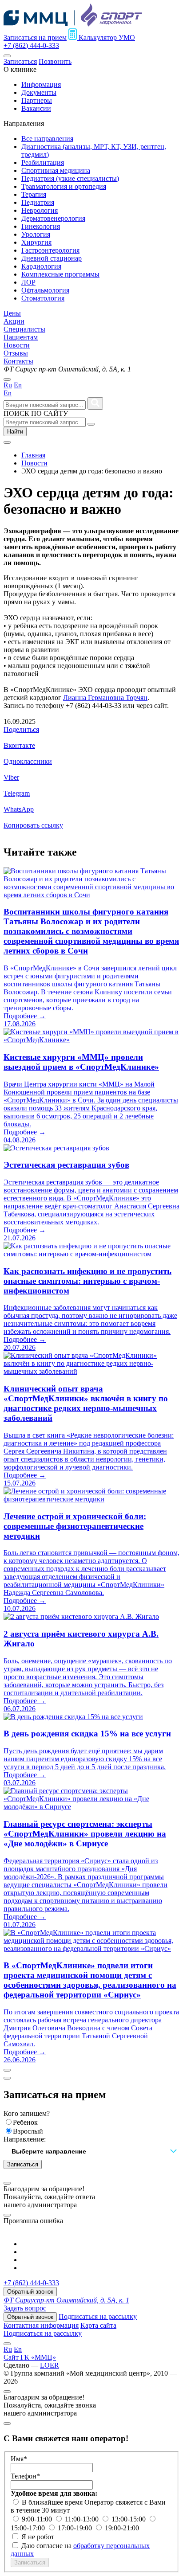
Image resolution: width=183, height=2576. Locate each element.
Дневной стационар (52, 258)
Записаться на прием (35, 37)
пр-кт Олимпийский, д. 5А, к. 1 (66, 2300)
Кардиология (41, 266)
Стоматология (43, 298)
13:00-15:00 (129, 2519)
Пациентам (21, 337)
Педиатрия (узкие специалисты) (70, 178)
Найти (15, 432)
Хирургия (36, 242)
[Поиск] (91, 424)
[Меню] (7, 56)
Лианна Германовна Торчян (105, 698)
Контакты (18, 361)
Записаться (20, 61)
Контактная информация (41, 2325)
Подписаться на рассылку (98, 2316)
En (18, 385)
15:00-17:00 (29, 2528)
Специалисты (24, 329)
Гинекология (41, 226)
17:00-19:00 (76, 2528)
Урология (36, 234)
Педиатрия (38, 202)
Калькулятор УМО (106, 37)
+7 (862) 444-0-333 (31, 45)
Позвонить (55, 61)
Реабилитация (43, 162)
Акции (14, 321)
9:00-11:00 (38, 2519)
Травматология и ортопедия (64, 186)
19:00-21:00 (122, 2528)
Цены (12, 313)
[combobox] (91, 2152)
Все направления (47, 139)
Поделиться (21, 729)
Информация (41, 84)
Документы (39, 92)
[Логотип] (73, 24)
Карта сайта (98, 2325)
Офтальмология (45, 290)
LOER (50, 2365)
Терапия (34, 194)
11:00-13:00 (83, 2519)
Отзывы (16, 353)
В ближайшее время (53, 2502)
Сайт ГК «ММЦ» (30, 2357)
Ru (8, 385)
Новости (17, 345)
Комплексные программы (60, 274)
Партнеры (37, 100)
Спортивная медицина (56, 170)
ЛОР (28, 282)
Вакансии (36, 108)
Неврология (40, 210)
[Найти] (95, 403)
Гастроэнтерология (50, 250)
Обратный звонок (30, 2292)
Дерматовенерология (53, 218)
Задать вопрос (25, 2308)
